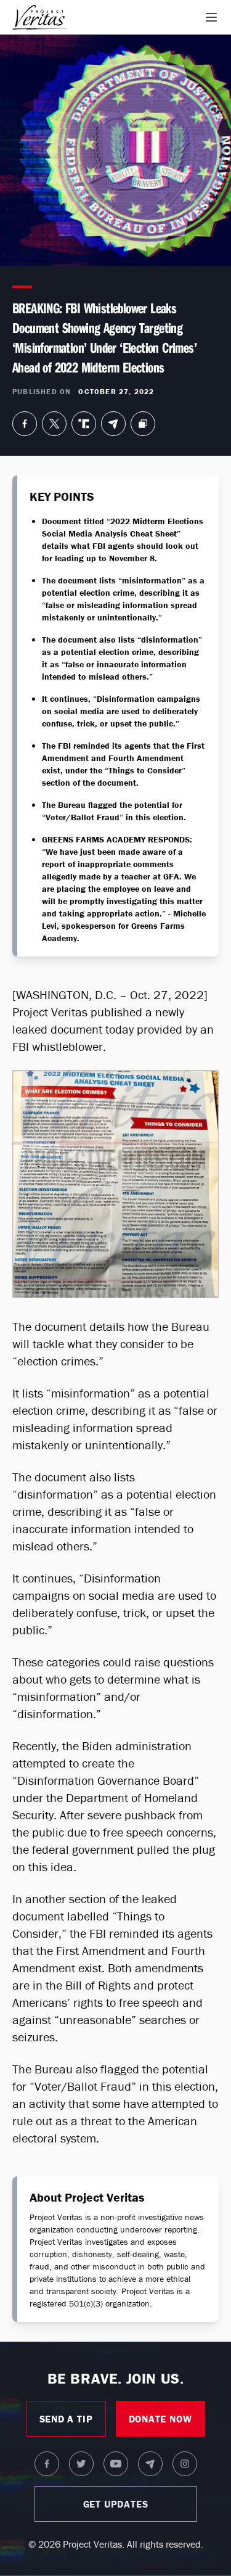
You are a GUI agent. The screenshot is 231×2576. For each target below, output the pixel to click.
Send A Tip (66, 2419)
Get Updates (116, 2504)
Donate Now (160, 2419)
